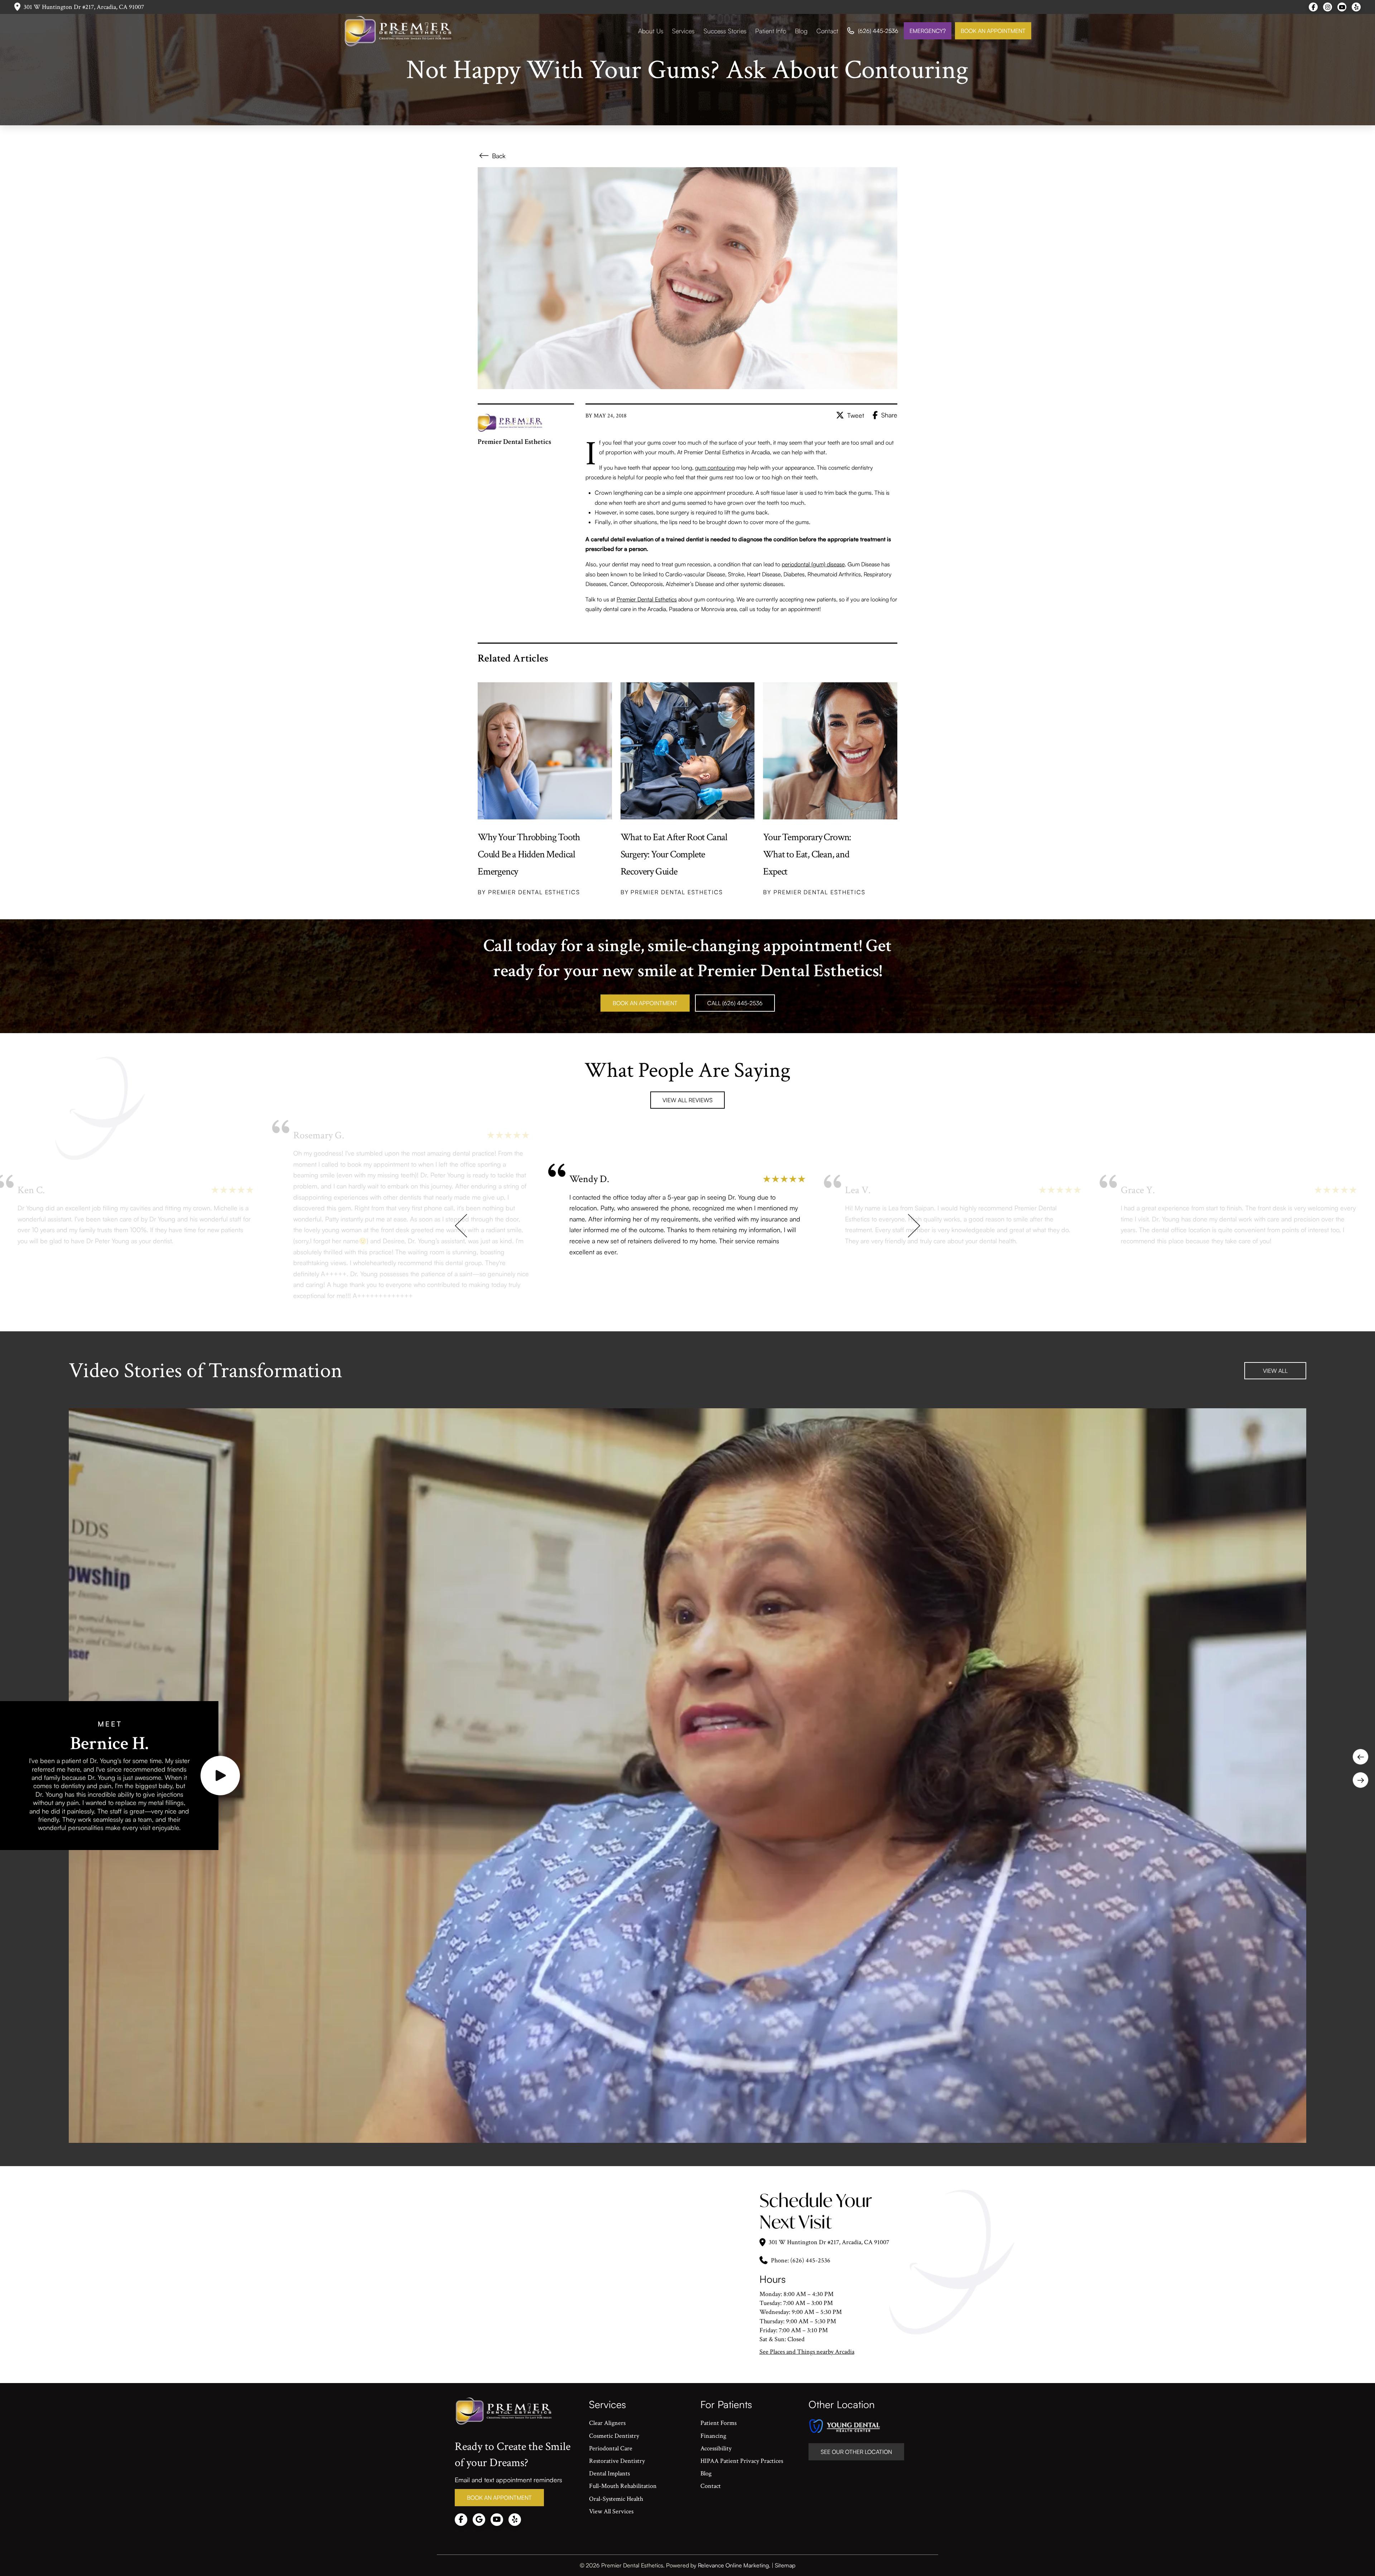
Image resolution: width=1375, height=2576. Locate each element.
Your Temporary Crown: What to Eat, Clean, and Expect (807, 854)
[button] (220, 1776)
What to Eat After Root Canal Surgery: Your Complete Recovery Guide (674, 854)
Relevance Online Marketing (733, 2565)
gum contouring (715, 468)
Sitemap (785, 2565)
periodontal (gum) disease (813, 564)
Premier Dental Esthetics (647, 599)
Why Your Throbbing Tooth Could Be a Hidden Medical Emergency (529, 854)
